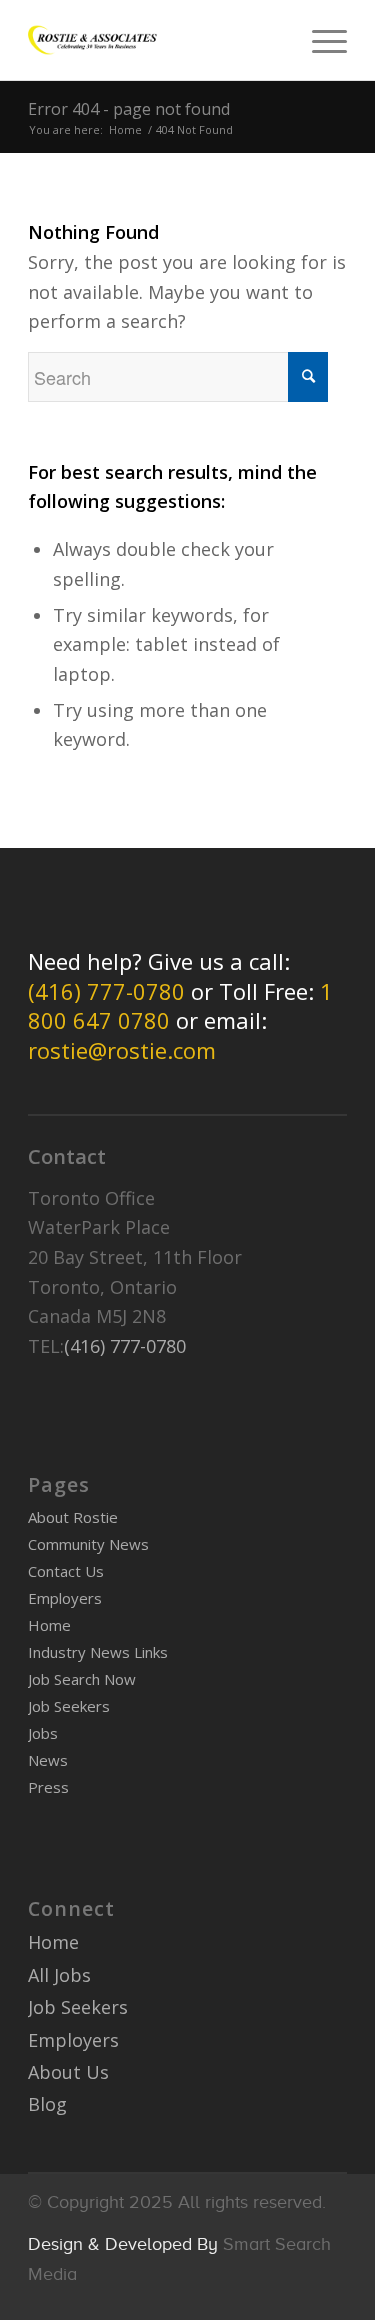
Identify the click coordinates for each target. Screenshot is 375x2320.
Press (48, 1787)
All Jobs (59, 1975)
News (48, 1760)
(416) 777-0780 (106, 991)
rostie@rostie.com (122, 1050)
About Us (68, 2072)
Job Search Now (82, 1679)
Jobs (43, 1733)
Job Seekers (69, 1706)
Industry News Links (98, 1652)
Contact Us (66, 1571)
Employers (65, 1598)
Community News (88, 1544)
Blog (47, 2104)
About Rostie (73, 1517)
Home (125, 129)
